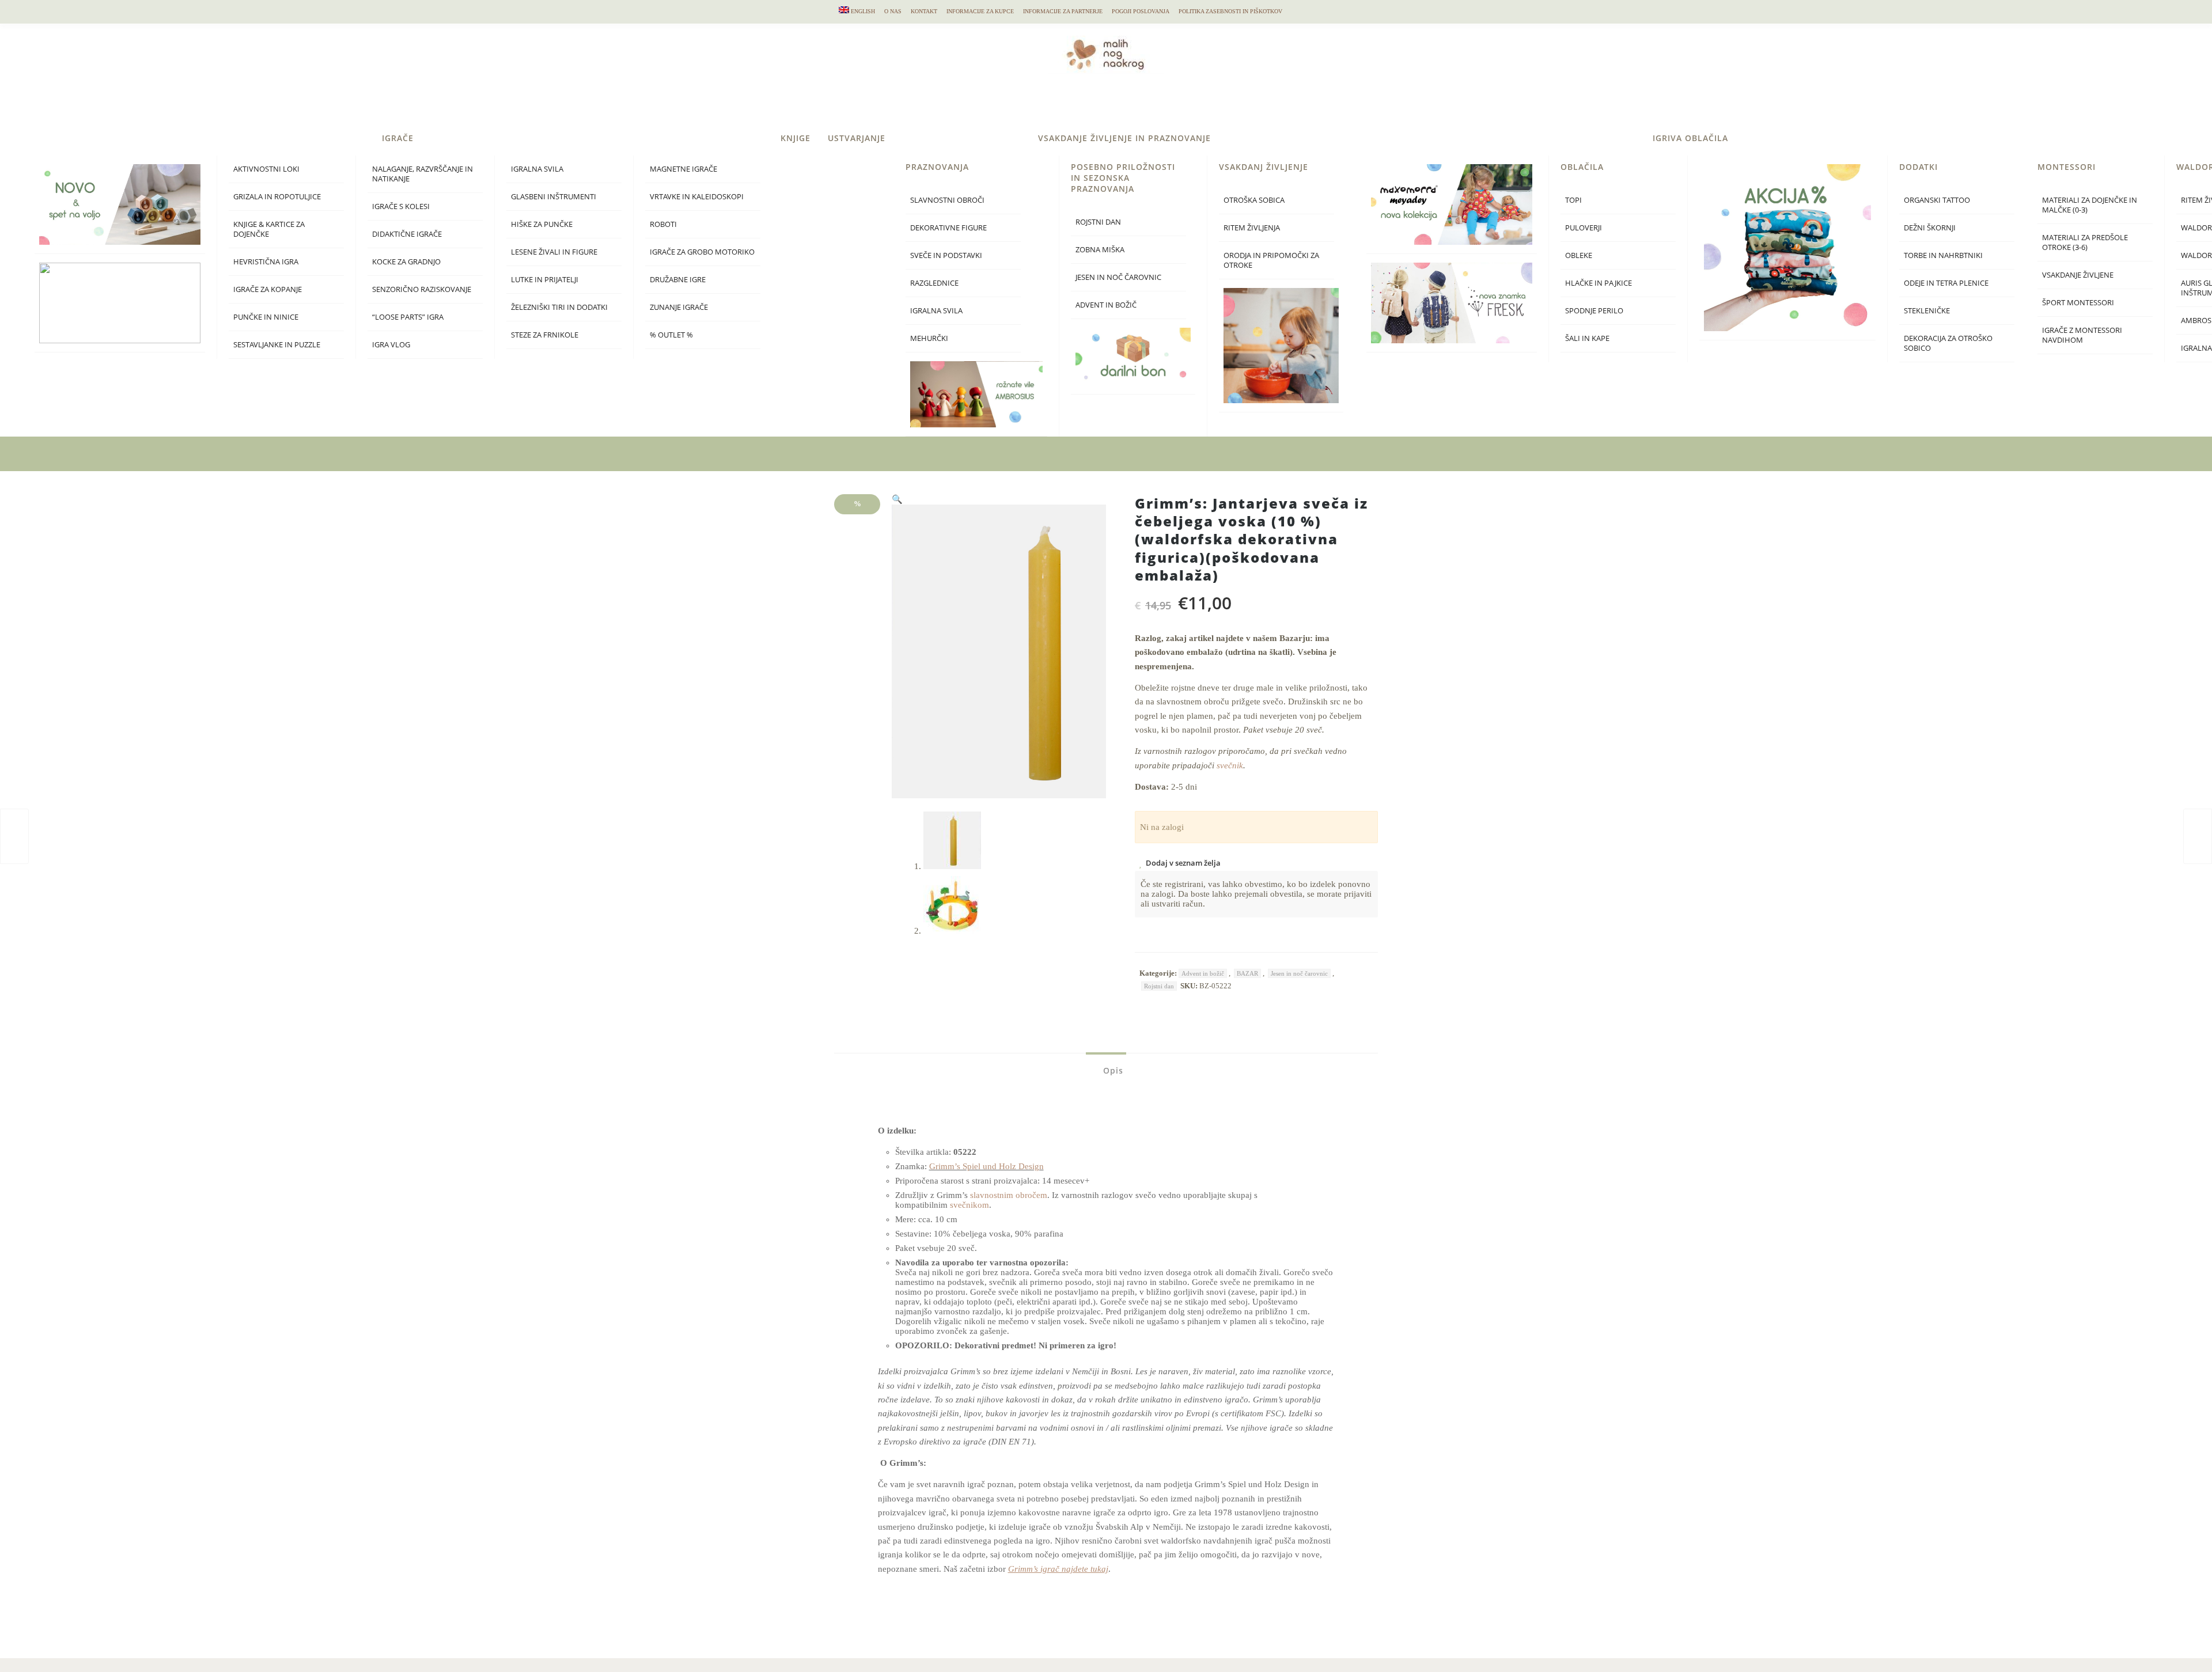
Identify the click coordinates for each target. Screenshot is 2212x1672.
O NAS (893, 11)
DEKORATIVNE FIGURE (1760, 228)
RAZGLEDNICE (1745, 283)
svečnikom (969, 1205)
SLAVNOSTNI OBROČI (1758, 200)
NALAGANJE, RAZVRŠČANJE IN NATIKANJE (1234, 174)
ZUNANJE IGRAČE (1490, 307)
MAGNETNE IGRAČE (1495, 169)
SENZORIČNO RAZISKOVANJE (1233, 289)
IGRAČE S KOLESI (1212, 206)
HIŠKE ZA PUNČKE (1353, 224)
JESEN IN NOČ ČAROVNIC (1929, 277)
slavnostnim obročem (1009, 1195)
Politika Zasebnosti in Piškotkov (1230, 11)
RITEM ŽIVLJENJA (2063, 228)
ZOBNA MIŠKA (1911, 250)
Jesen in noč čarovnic (1299, 973)
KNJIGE (1607, 138)
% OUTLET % (1482, 335)
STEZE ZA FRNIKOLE (1356, 335)
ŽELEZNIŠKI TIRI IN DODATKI (1370, 307)
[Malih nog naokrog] (1106, 55)
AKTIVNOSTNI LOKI (1077, 169)
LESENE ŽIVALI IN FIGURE (1365, 252)
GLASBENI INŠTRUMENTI (1365, 197)
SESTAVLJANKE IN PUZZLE (1088, 345)
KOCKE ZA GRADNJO (1217, 262)
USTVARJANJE (1668, 138)
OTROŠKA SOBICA (2065, 200)
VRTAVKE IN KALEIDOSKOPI (1508, 197)
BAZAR (1247, 973)
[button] (897, 499)
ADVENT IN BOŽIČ (1917, 305)
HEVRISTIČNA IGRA (1077, 262)
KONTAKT (924, 11)
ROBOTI (1474, 224)
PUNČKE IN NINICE (1077, 317)
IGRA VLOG (1202, 345)
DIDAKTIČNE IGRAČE (1218, 234)
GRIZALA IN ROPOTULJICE (1088, 197)
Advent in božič (1203, 973)
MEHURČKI (1740, 338)
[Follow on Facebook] (1343, 12)
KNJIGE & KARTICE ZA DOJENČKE (1080, 229)
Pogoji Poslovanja (1141, 11)
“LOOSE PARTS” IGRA (1219, 317)
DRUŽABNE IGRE (1489, 280)
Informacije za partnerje (1063, 11)
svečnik (1230, 765)
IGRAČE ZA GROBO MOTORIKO (1513, 252)
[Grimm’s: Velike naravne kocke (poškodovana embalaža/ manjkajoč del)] (14, 836)
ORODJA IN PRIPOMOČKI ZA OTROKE (2082, 260)
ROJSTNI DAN (1909, 222)
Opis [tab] (1112, 1070)
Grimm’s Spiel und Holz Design (986, 1166)
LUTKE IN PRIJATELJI (1356, 280)
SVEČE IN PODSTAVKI (1757, 255)
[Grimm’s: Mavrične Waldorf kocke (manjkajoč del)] (2198, 836)
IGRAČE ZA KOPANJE (1079, 289)
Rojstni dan (1159, 986)
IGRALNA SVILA (1348, 169)
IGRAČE (1209, 138)
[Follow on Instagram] (1366, 12)
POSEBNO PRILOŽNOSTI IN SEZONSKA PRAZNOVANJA (1934, 178)
